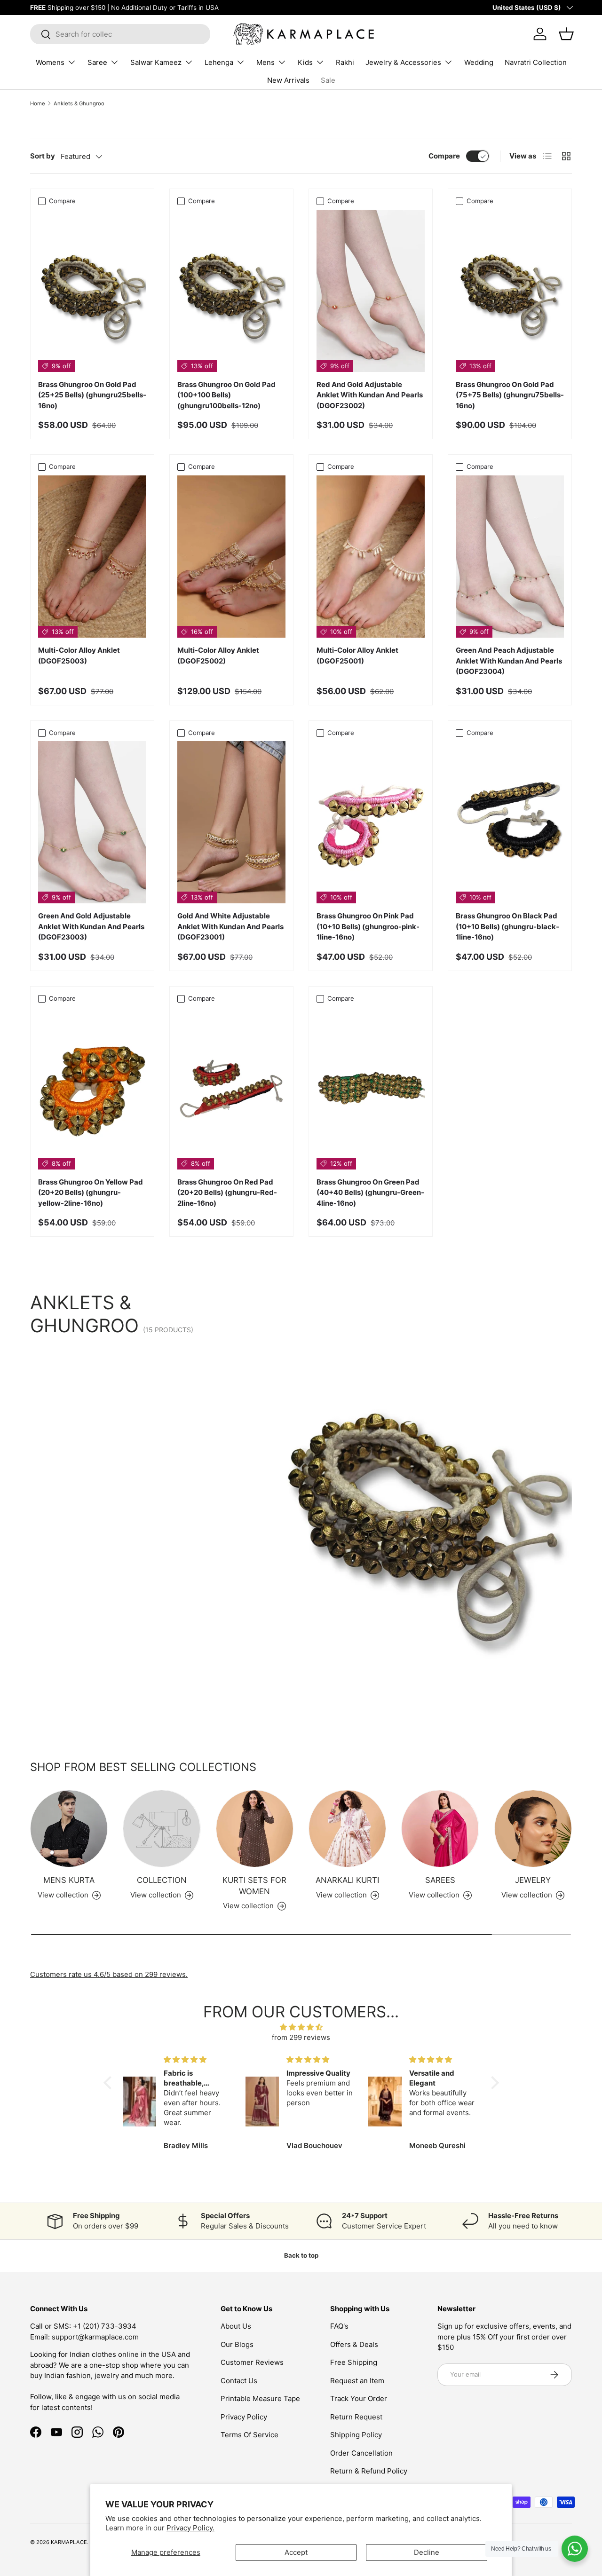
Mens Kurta (69, 1880)
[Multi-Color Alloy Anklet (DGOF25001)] (371, 557)
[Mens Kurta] (69, 1829)
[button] (110, 2083)
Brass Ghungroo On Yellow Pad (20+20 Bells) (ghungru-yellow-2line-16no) (91, 1193)
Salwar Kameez (156, 62)
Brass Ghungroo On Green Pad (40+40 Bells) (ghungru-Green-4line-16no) (370, 1193)
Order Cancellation (361, 2453)
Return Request (356, 2417)
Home (38, 103)
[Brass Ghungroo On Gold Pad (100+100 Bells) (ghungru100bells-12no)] (231, 291)
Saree (97, 62)
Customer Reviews (252, 2362)
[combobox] (120, 34)
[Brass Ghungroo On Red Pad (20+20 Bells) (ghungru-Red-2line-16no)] (231, 1088)
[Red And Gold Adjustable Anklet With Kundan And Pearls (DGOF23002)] (371, 291)
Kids (305, 62)
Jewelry (533, 1880)
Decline (427, 2552)
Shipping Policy (356, 2435)
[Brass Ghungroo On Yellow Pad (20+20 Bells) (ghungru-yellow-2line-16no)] (92, 1088)
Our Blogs (237, 2344)
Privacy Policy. (190, 2528)
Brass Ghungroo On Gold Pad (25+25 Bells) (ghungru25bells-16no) (92, 395)
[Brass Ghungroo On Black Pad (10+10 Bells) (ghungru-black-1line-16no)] (510, 822)
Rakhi (345, 62)
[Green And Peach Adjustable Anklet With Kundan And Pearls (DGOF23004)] (510, 557)
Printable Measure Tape (260, 2398)
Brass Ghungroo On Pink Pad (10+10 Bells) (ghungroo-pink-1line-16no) (368, 926)
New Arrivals (288, 80)
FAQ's (339, 2326)
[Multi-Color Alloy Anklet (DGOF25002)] (231, 557)
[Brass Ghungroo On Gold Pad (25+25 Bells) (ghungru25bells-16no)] (92, 291)
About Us (236, 2326)
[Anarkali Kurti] (347, 1829)
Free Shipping (354, 2362)
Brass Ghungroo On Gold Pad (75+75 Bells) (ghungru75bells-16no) (510, 395)
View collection (156, 1895)
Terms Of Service (250, 2435)
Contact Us (239, 2381)
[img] (301, 2027)
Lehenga (219, 62)
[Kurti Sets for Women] (255, 1829)
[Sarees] (440, 1829)
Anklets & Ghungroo (79, 103)
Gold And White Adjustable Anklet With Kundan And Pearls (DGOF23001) (230, 926)
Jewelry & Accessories (403, 62)
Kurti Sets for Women (254, 1885)
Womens (50, 62)
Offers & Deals (354, 2344)
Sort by (43, 156)
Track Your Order (359, 2398)
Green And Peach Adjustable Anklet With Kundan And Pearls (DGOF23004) (509, 661)
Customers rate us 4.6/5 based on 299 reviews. (109, 1974)
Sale (328, 80)
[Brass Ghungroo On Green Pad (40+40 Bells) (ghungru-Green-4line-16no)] (371, 1088)
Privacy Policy (244, 2417)
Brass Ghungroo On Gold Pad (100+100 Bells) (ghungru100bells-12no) (226, 395)
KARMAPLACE (69, 2542)
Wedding (479, 62)
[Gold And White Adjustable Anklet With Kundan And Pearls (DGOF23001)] (231, 822)
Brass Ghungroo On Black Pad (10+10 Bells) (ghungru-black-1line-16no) (507, 926)
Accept (296, 2552)
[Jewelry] (533, 1829)
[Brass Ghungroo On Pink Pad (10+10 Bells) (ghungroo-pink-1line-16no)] (371, 822)
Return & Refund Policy (369, 2471)
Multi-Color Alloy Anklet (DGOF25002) (218, 656)
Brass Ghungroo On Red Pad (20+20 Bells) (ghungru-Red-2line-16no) (227, 1193)
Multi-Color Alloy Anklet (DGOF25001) (357, 656)
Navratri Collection (536, 62)
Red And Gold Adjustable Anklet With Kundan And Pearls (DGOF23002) (370, 395)
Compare (444, 156)
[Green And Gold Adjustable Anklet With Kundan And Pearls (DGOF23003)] (92, 822)
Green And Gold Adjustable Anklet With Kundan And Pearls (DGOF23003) (91, 926)
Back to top (301, 2255)
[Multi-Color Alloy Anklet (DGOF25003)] (92, 557)
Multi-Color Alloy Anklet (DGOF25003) (79, 656)
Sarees (440, 1880)
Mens (265, 62)
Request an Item (357, 2381)
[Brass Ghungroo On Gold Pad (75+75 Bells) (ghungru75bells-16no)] (510, 291)
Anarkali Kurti (347, 1880)
